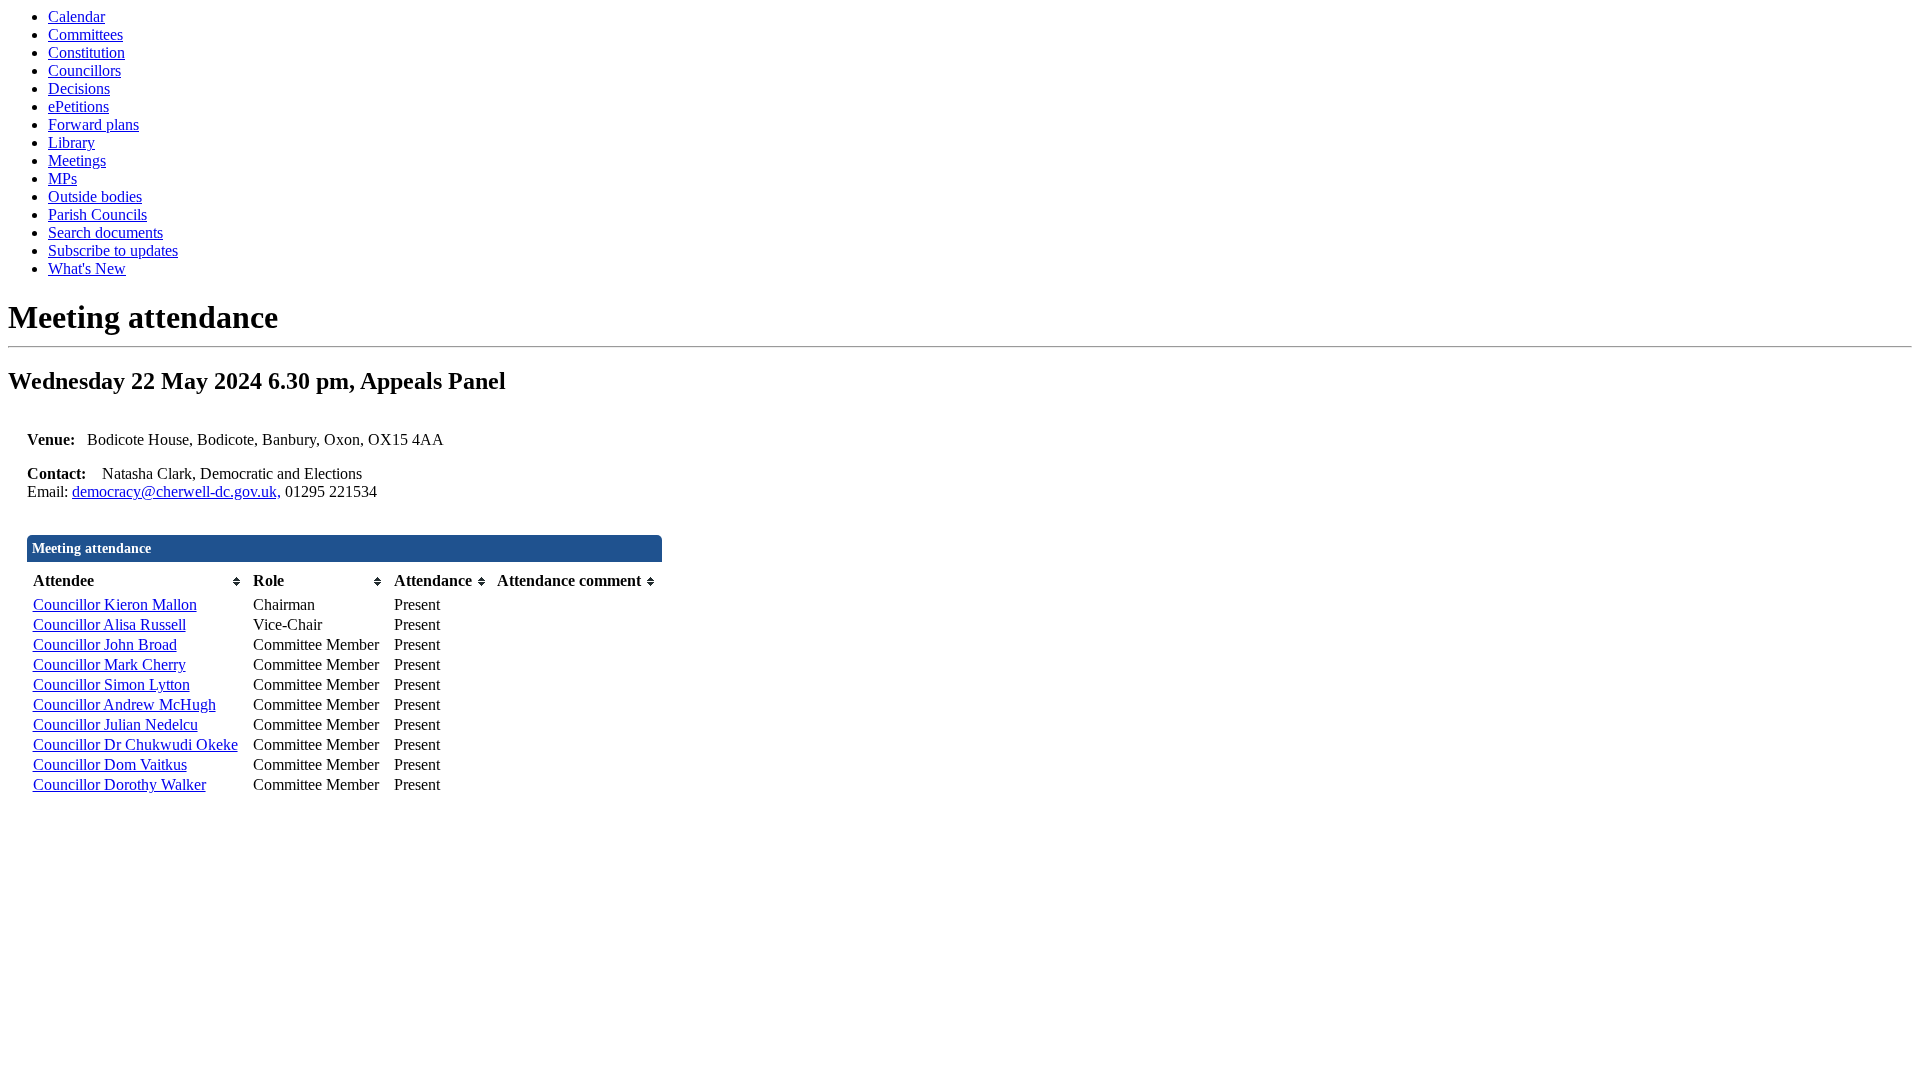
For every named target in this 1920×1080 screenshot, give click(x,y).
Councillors (84, 70)
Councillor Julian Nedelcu (115, 724)
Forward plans (93, 124)
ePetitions (78, 106)
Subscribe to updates (113, 250)
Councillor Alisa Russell (109, 624)
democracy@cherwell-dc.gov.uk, (176, 491)
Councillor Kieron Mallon (115, 604)
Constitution (86, 52)
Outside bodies (95, 196)
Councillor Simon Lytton (111, 684)
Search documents (105, 232)
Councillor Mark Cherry (109, 664)
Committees (85, 34)
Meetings (77, 160)
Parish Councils (97, 214)
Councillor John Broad (105, 644)
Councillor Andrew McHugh (124, 704)
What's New (87, 268)
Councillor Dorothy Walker (119, 784)
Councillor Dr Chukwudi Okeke (135, 744)
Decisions (79, 88)
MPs (62, 178)
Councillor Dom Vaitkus (110, 764)
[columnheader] (138, 581)
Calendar (76, 16)
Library (71, 142)
